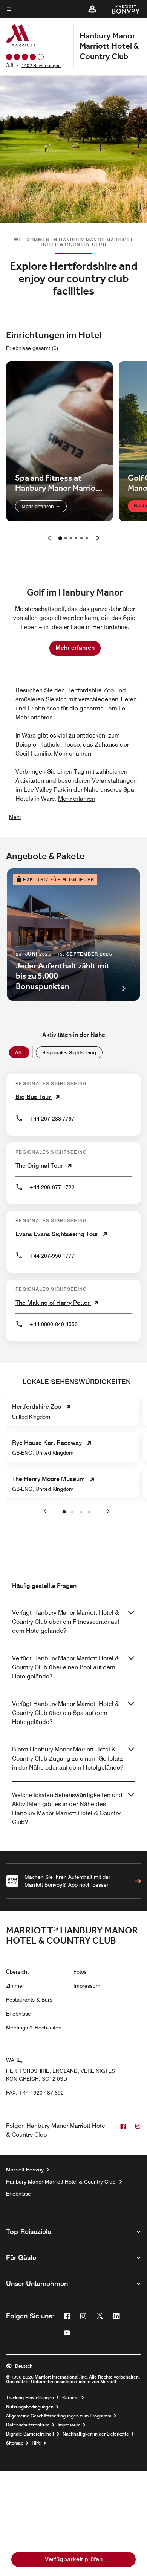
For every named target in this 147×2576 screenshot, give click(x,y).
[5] (87, 538)
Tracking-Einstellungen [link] (30, 2398)
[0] (60, 538)
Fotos (80, 1972)
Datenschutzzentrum (28, 2425)
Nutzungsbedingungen (30, 2407)
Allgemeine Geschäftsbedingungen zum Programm (59, 2416)
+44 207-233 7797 (52, 1119)
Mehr (15, 817)
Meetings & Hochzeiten (34, 2028)
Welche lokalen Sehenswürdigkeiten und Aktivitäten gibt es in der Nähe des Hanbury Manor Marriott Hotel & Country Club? (67, 1809)
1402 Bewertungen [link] (41, 65)
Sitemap (15, 2443)
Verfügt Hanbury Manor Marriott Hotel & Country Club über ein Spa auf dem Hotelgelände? (66, 1713)
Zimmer (15, 1986)
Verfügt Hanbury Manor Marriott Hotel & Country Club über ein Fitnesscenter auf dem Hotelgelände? (66, 1622)
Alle (19, 1052)
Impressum (87, 1986)
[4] (81, 538)
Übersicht (17, 1972)
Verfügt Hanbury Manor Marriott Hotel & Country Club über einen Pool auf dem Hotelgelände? (66, 1667)
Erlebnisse (18, 2014)
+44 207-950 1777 (52, 1256)
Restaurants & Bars (29, 2000)
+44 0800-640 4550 (53, 1324)
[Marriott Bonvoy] (122, 9)
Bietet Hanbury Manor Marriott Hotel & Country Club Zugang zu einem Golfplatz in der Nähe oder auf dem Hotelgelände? (68, 1758)
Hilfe (36, 2443)
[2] (71, 538)
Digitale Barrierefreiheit (30, 2434)
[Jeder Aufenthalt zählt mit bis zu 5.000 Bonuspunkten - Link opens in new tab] (73, 935)
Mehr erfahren (38, 506)
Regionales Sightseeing (69, 1052)
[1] (66, 538)
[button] (92, 9)
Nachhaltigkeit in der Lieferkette (96, 2434)
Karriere (70, 2398)
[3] (76, 538)
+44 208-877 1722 (52, 1187)
